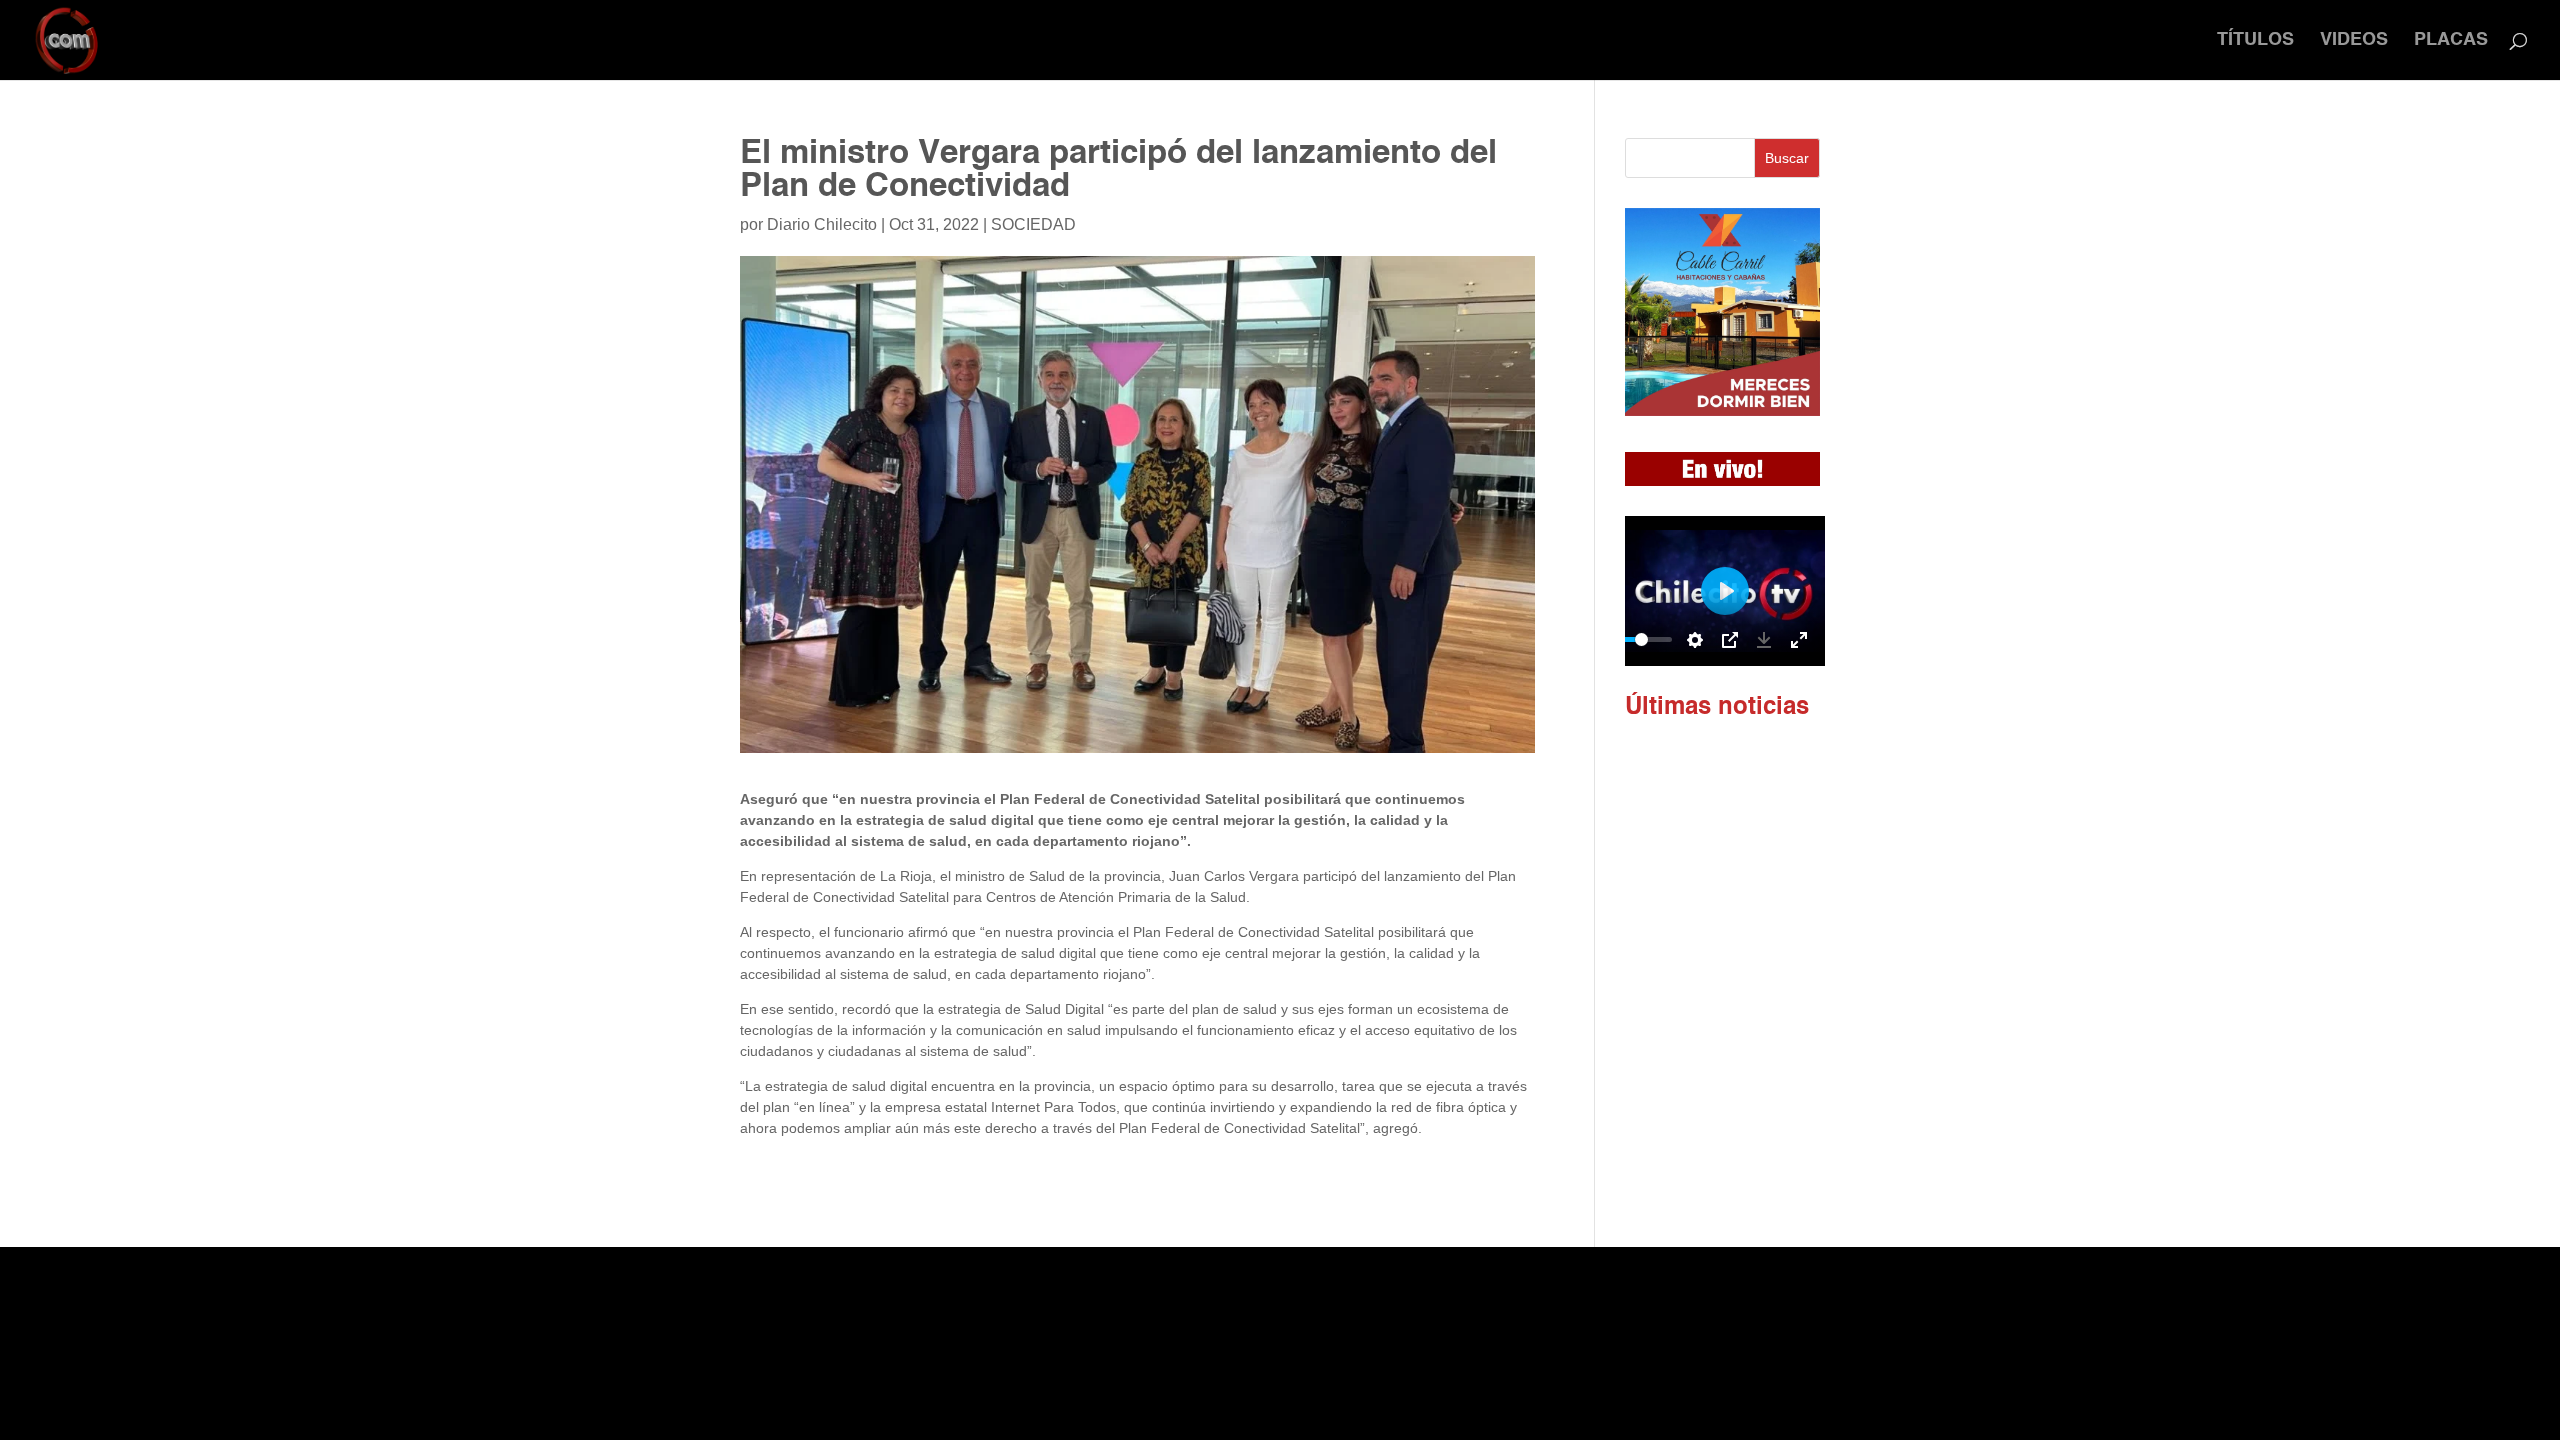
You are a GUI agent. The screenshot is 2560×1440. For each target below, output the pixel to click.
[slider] (1642, 639)
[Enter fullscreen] (1799, 640)
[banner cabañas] (1722, 411)
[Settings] (1695, 640)
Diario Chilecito (822, 224)
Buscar (1787, 158)
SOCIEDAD (1033, 224)
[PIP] (1730, 640)
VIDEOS (2354, 41)
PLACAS (2451, 41)
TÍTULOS (2255, 41)
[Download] (1764, 640)
